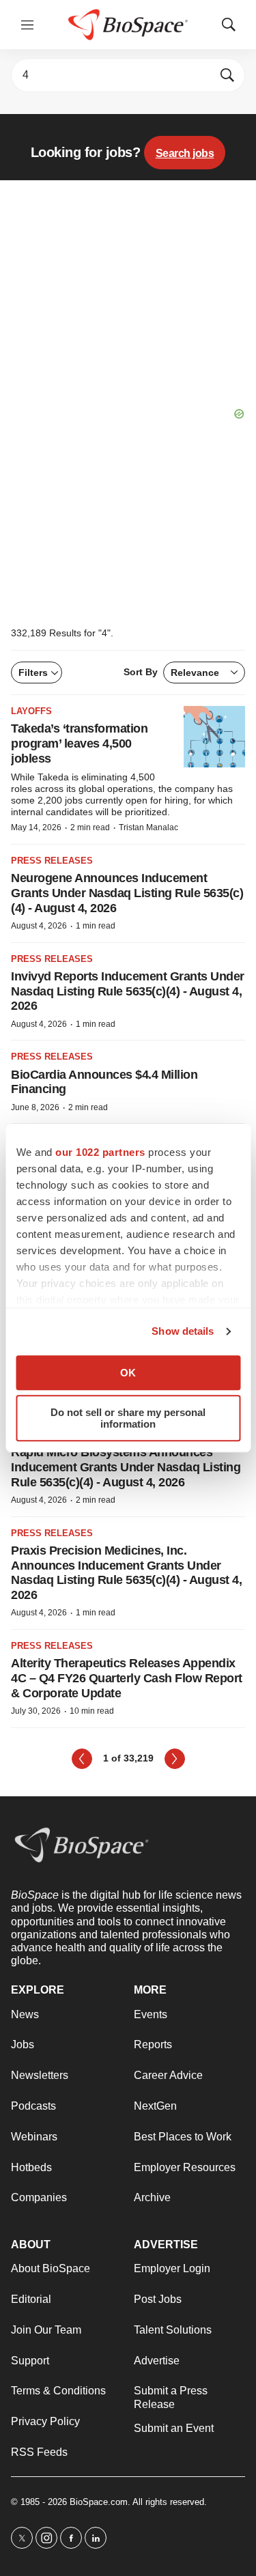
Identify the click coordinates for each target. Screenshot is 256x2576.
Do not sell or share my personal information (128, 1418)
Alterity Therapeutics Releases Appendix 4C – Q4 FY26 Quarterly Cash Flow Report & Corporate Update (127, 1678)
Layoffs (31, 711)
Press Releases (52, 861)
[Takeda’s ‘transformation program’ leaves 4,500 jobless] (214, 737)
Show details (183, 1331)
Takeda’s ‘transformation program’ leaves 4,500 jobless (79, 743)
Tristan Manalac (148, 827)
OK (128, 1373)
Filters (33, 673)
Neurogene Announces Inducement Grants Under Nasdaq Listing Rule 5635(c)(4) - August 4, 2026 (127, 893)
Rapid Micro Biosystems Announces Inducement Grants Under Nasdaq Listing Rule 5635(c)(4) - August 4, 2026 (126, 1467)
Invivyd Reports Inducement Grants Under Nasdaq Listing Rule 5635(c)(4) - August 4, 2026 (128, 991)
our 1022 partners (100, 1152)
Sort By (171, 672)
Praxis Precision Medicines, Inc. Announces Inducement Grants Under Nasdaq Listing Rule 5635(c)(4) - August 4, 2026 (126, 1573)
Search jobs (185, 153)
